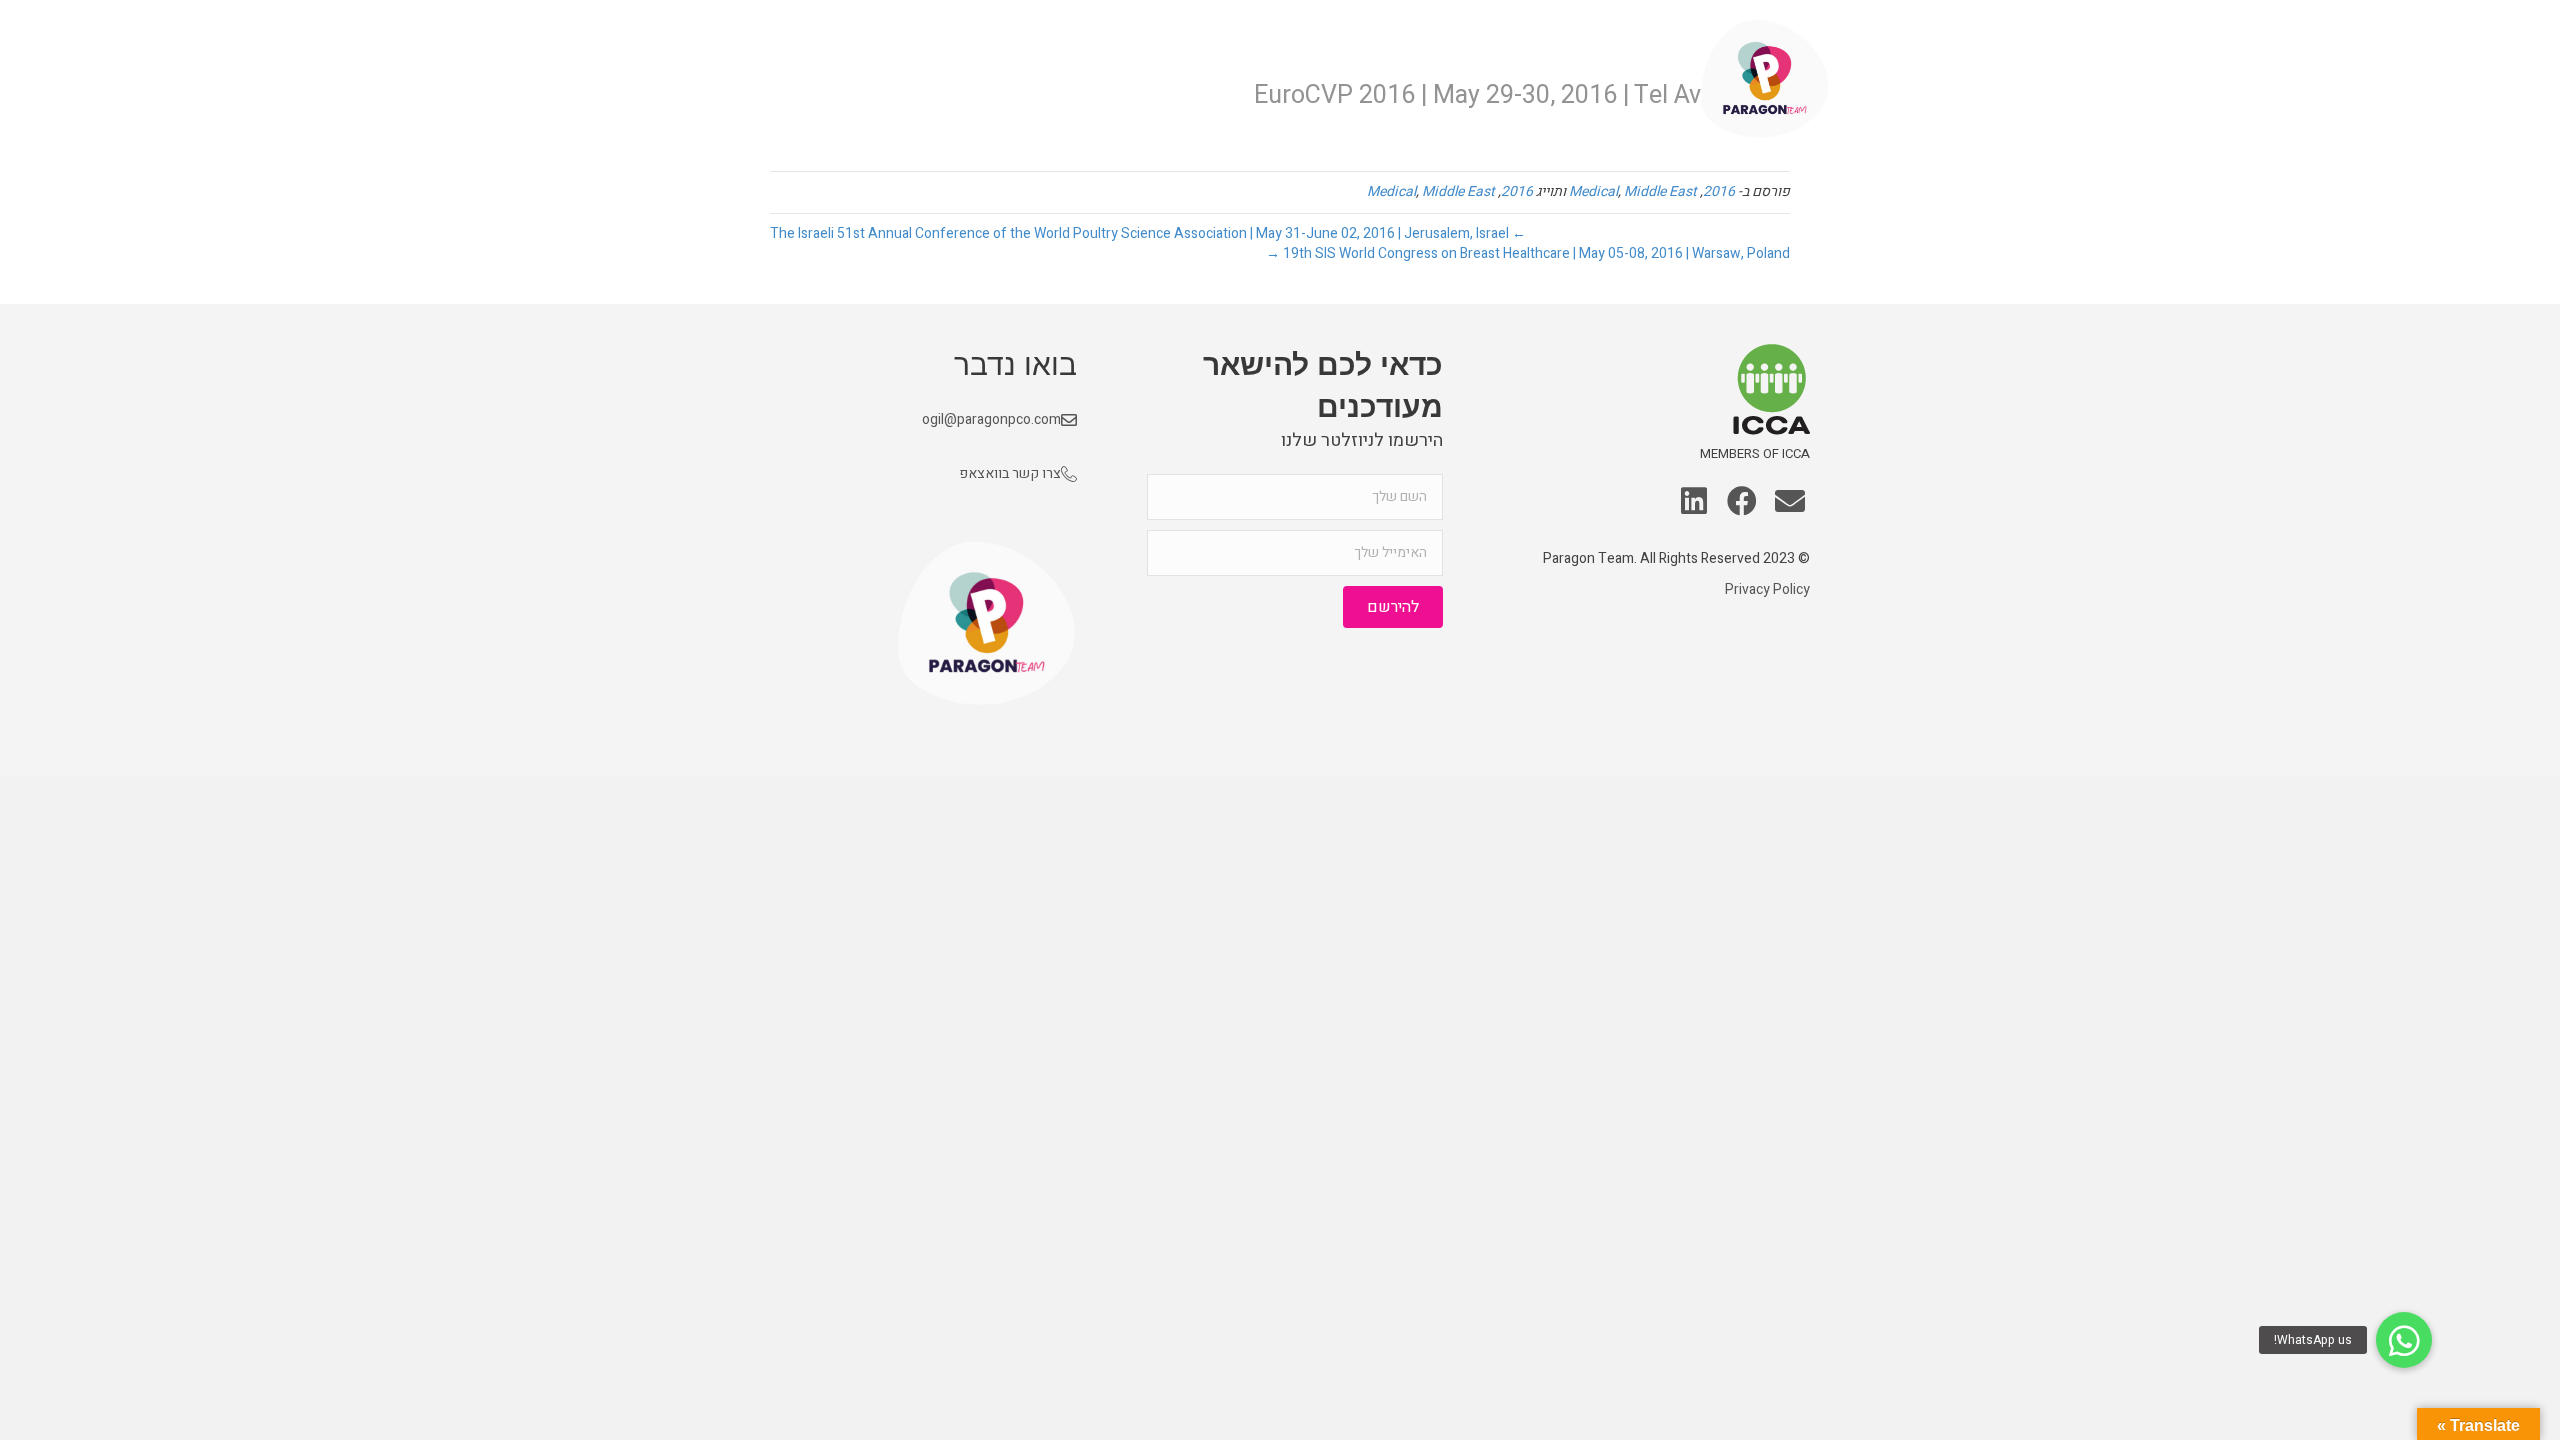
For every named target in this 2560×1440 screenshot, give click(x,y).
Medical (1593, 191)
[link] (1629, 79)
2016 (1719, 191)
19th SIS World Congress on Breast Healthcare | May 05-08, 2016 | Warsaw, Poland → (1528, 253)
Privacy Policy (1767, 589)
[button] (1790, 503)
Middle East (1660, 191)
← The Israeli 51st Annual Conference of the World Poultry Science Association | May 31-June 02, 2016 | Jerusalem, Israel (1148, 233)
